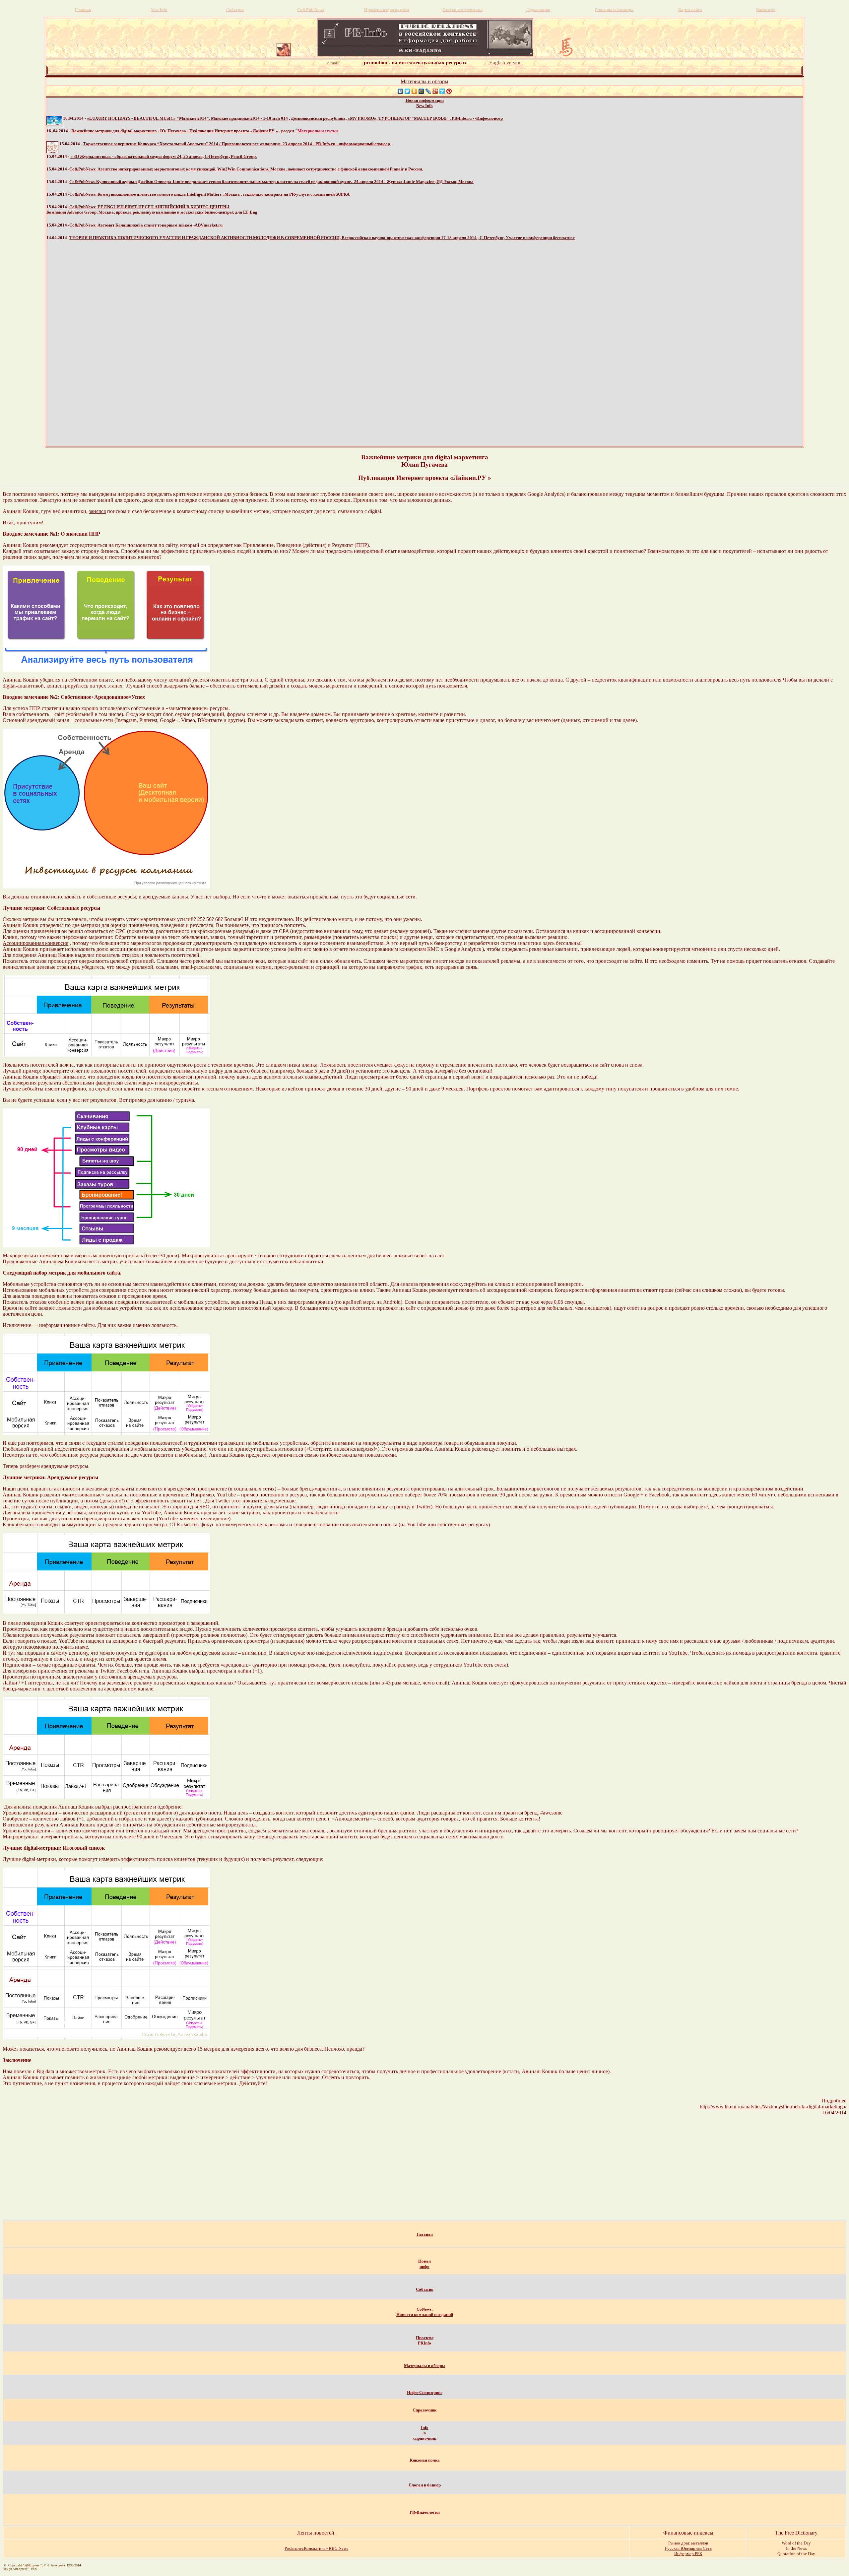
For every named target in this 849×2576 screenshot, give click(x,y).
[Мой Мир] (421, 91)
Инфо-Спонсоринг (425, 2392)
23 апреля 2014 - (237, 144)
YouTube (678, 1653)
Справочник (424, 2410)
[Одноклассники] (414, 91)
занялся (97, 511)
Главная (425, 2234)
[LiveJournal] (428, 91)
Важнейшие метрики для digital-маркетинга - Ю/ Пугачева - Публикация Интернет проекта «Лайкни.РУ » (175, 131)
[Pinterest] (449, 91)
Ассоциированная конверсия (35, 943)
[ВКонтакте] (400, 91)
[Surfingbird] (442, 91)
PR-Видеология (425, 2512)
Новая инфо (424, 2264)
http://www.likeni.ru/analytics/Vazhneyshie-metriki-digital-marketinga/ (773, 2107)
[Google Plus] (435, 91)
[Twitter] (407, 91)
